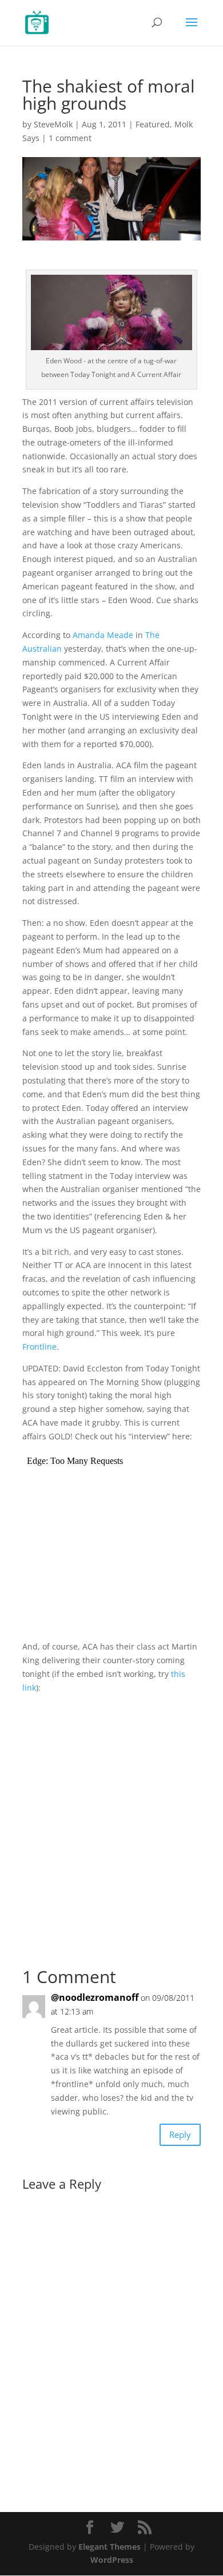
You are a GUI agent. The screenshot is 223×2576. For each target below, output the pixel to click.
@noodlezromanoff (95, 1997)
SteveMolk (53, 124)
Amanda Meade (103, 635)
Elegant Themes (109, 2547)
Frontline (39, 1347)
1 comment (70, 138)
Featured (153, 124)
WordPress (112, 2560)
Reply (180, 2134)
